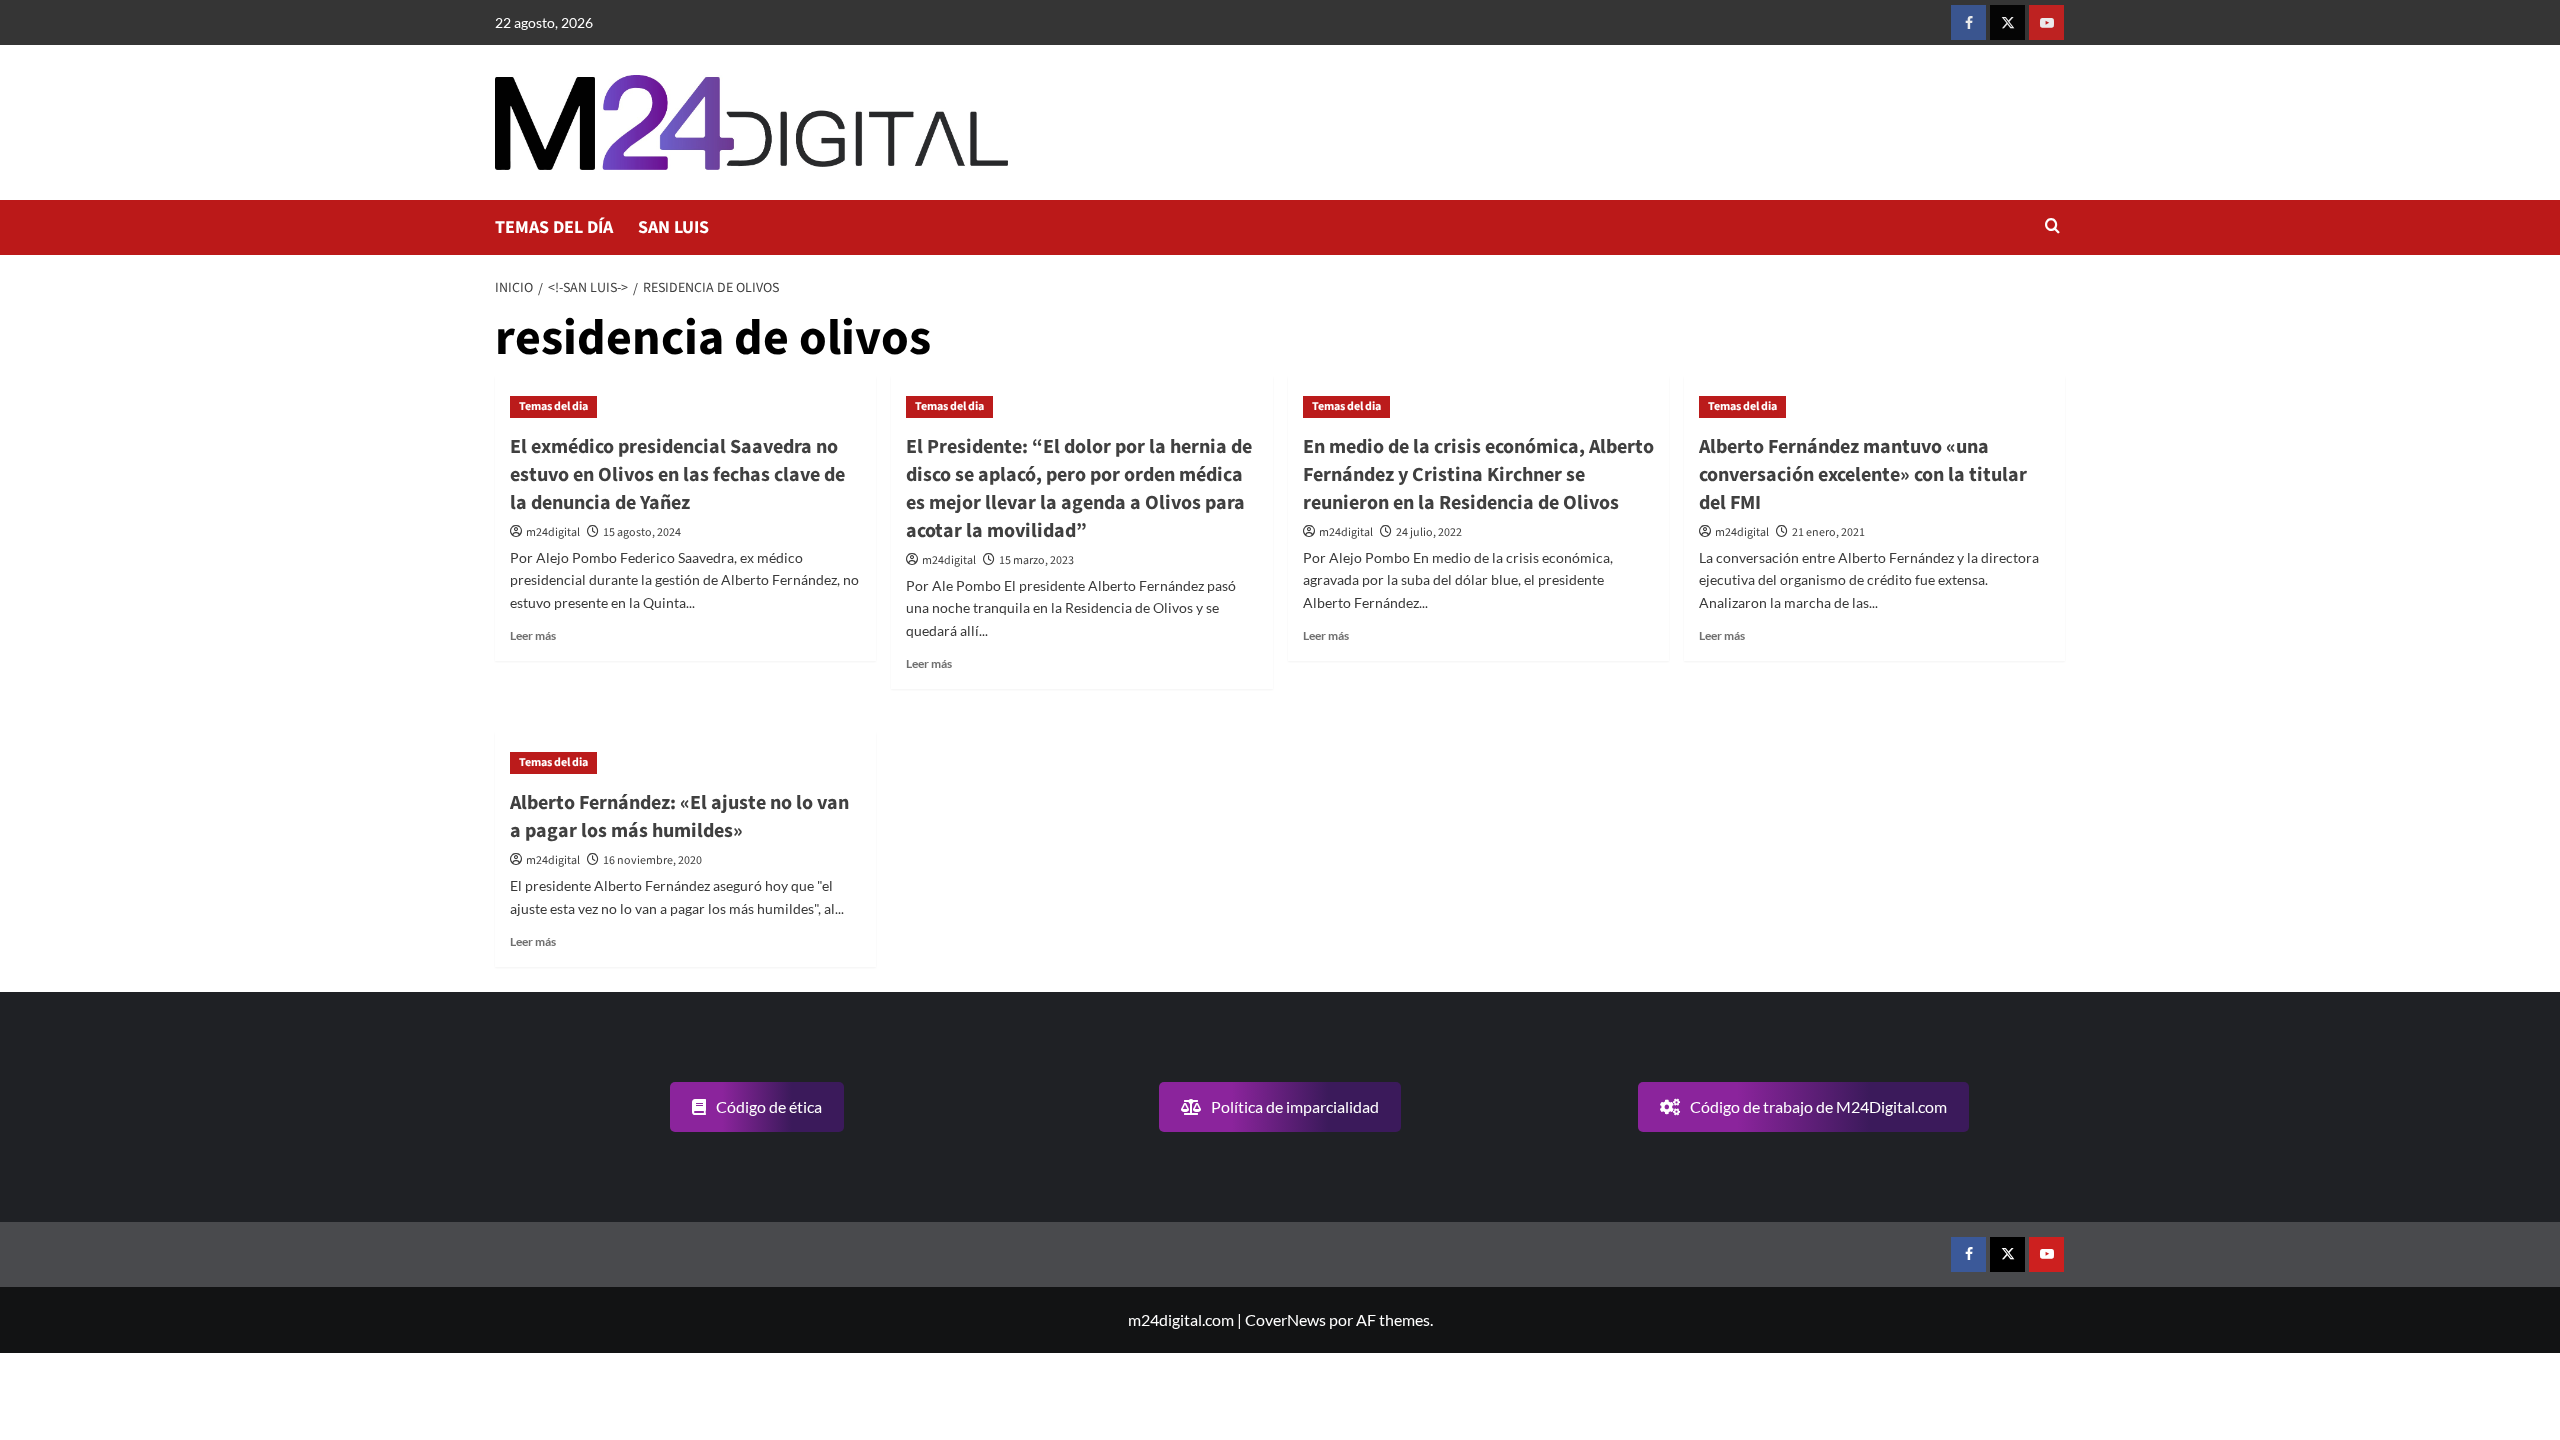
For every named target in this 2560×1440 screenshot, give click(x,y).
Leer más (533, 635)
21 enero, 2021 (1828, 532)
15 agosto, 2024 (642, 532)
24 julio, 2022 (1429, 532)
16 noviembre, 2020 (652, 860)
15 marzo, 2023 (1036, 560)
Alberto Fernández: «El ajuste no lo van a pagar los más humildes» (679, 817)
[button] (2052, 227)
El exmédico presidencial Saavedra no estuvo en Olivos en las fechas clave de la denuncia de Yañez (677, 475)
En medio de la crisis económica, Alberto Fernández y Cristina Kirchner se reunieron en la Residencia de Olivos (1478, 475)
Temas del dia (553, 406)
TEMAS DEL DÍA (554, 227)
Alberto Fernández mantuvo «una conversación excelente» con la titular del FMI (1863, 475)
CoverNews (1285, 1319)
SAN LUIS (673, 227)
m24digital (553, 532)
